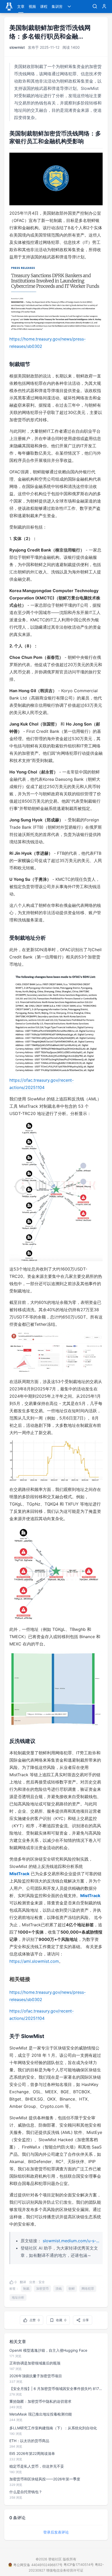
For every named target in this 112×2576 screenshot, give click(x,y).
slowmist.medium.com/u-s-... (71, 2241)
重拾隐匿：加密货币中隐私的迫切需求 (40, 2401)
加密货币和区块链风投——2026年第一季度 (45, 2479)
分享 (86, 2320)
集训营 (57, 6)
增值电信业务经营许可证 (65, 2570)
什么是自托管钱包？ (26, 2492)
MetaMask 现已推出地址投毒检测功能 (41, 2414)
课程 (44, 6)
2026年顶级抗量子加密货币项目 (36, 2376)
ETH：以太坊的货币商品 (29, 2441)
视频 (32, 6)
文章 (21, 6)
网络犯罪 (88, 2289)
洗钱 (59, 2289)
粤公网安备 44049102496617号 (38, 2565)
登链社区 (55, 2559)
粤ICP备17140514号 (79, 2565)
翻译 (23, 2282)
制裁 (26, 2289)
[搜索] (95, 7)
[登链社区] (9, 7)
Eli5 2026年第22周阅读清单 (32, 2453)
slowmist (17, 47)
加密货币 (42, 2289)
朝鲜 (72, 2289)
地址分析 (18, 2297)
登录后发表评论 (56, 2532)
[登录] (104, 7)
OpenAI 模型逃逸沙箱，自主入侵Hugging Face (48, 2350)
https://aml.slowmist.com (34, 1961)
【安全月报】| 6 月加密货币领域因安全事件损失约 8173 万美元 (56, 2389)
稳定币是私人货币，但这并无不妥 (37, 2466)
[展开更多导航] (69, 7)
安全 (42, 2282)
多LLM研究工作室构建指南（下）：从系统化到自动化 (53, 2428)
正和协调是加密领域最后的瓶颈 (35, 2363)
